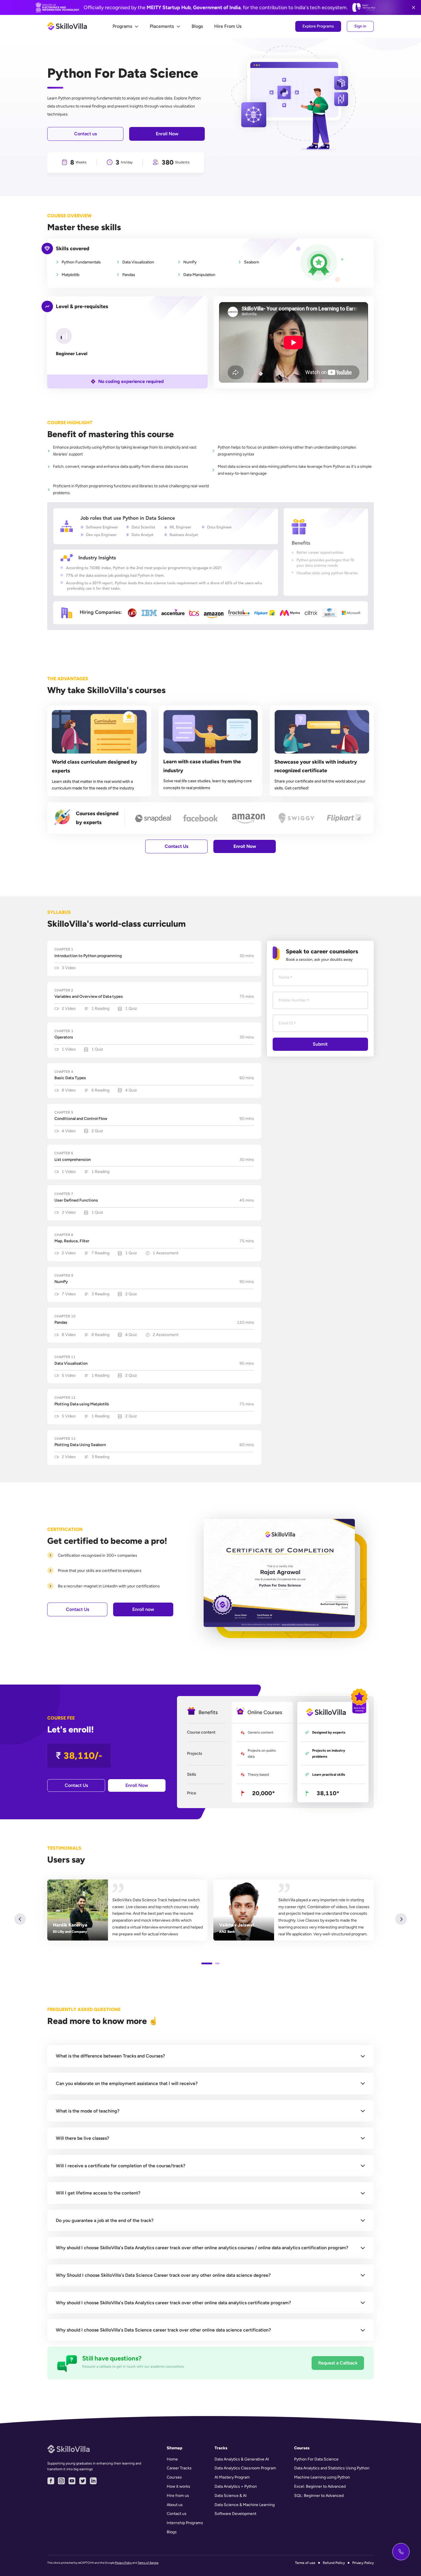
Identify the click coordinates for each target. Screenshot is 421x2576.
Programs (122, 26)
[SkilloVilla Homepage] (68, 26)
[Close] (414, 7)
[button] (210, 2056)
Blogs (197, 26)
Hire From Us (228, 26)
